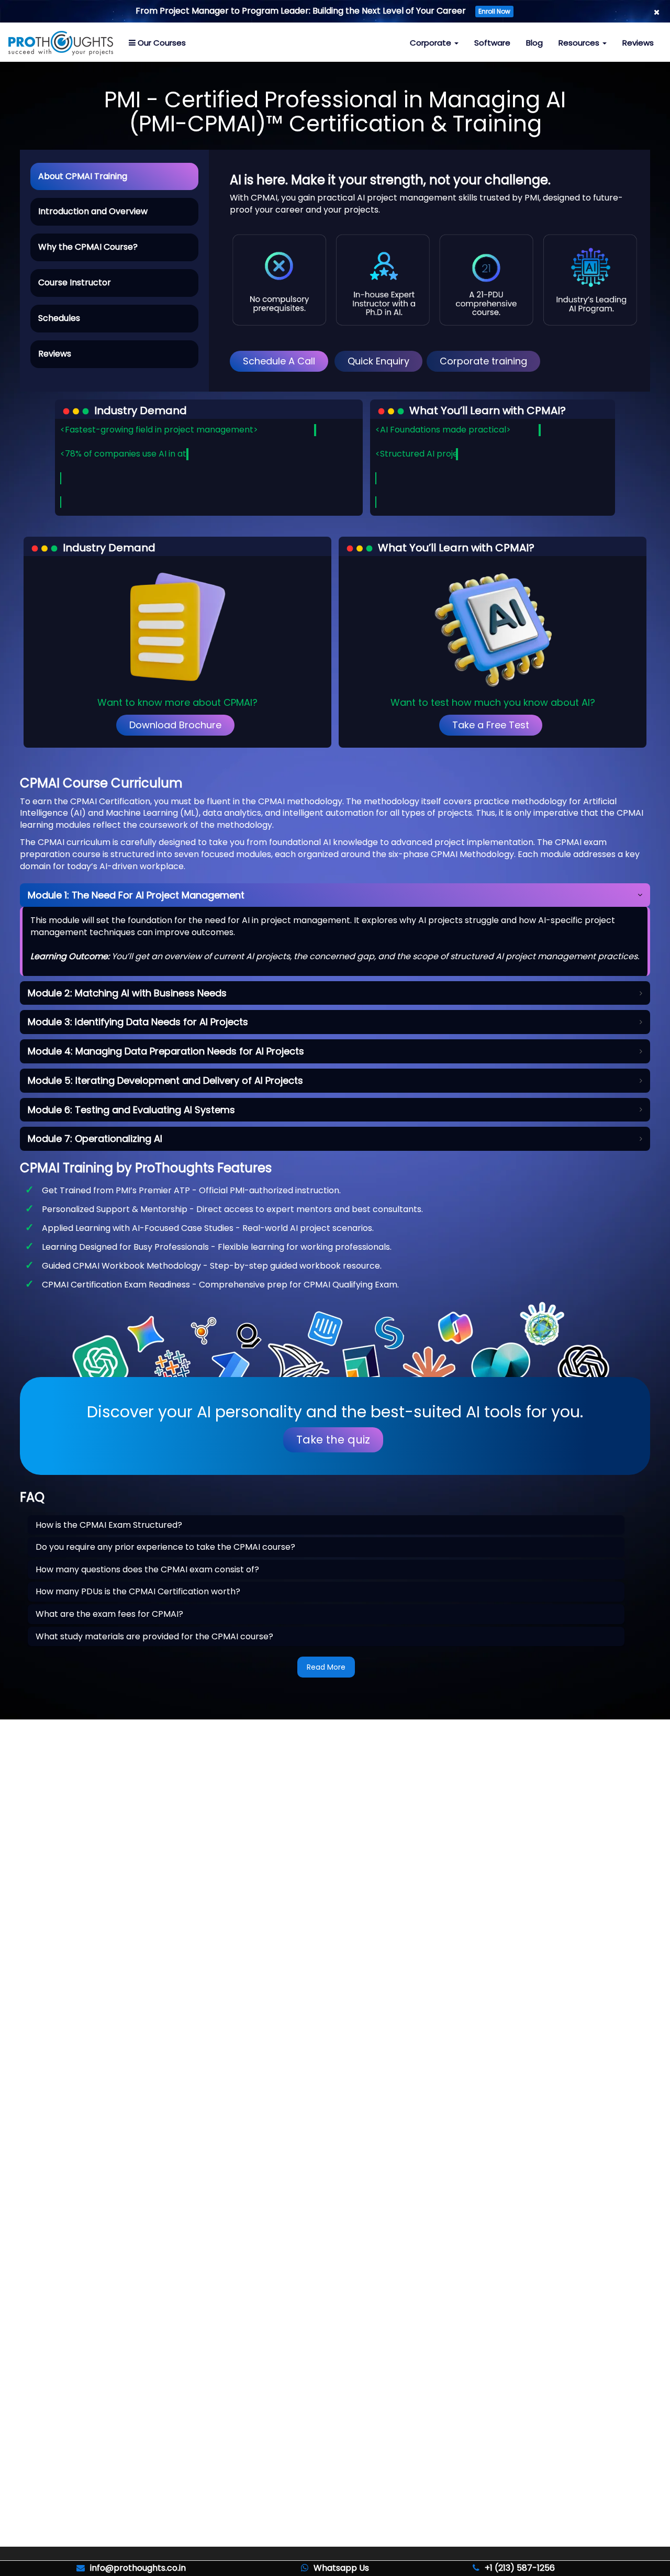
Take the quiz (333, 1440)
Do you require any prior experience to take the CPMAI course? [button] (165, 1547)
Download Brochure (175, 725)
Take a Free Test (491, 725)
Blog (534, 43)
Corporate (432, 43)
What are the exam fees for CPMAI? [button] (109, 1614)
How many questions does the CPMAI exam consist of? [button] (147, 1569)
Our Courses (161, 43)
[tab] (326, 1525)
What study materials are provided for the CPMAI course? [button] (154, 1636)
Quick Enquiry (378, 361)
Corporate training (483, 361)
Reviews (638, 43)
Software (492, 43)
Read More (326, 1667)
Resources (580, 43)
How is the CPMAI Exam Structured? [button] (109, 1525)
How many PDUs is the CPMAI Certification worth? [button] (138, 1591)
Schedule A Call (279, 361)
